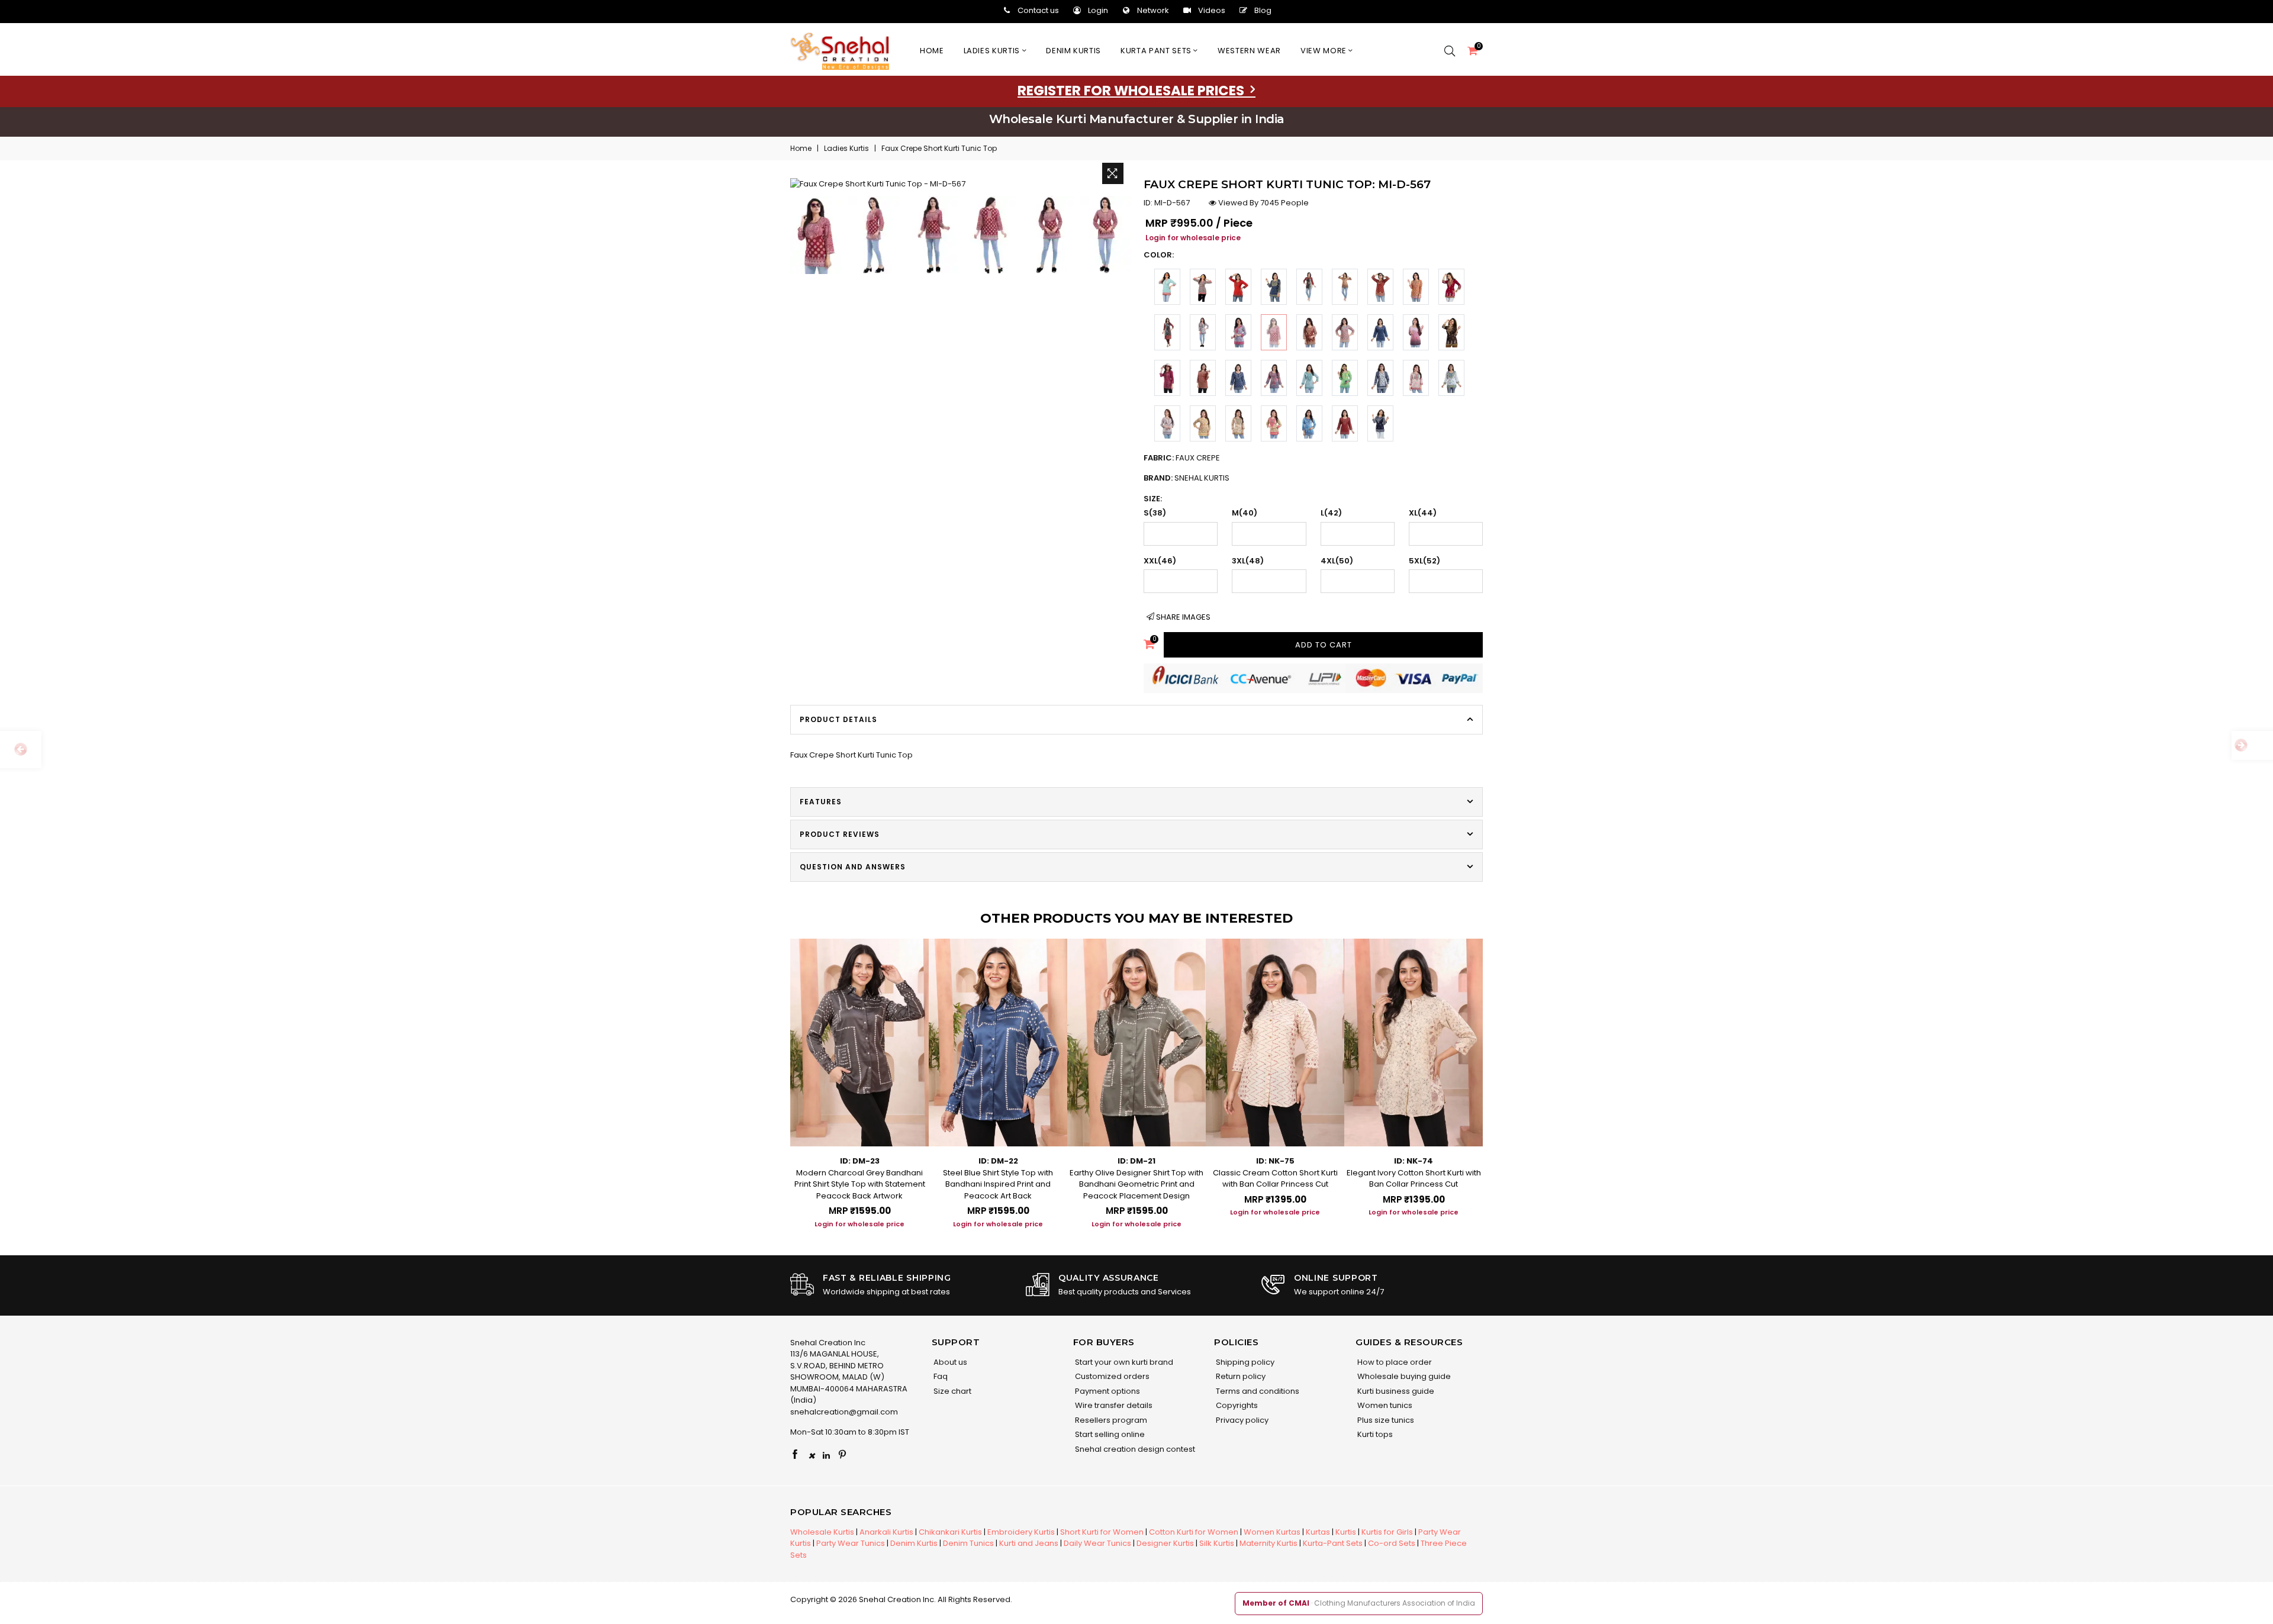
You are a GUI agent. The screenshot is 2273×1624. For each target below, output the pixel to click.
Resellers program (1110, 1420)
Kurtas (1318, 1532)
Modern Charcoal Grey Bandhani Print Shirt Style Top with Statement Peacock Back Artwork (860, 1184)
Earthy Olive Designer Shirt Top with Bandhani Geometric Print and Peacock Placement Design (1136, 1184)
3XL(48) (1248, 561)
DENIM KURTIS (1073, 51)
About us (949, 1362)
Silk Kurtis (1217, 1543)
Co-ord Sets (1392, 1543)
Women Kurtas (1272, 1532)
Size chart (952, 1391)
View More (1325, 51)
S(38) (1155, 513)
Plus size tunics (1385, 1420)
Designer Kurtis (1165, 1543)
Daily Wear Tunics (1097, 1543)
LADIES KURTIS (993, 51)
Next (1495, 1074)
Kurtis (1346, 1532)
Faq (940, 1376)
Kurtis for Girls (1387, 1532)
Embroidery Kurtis (1021, 1532)
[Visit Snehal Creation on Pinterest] (842, 1455)
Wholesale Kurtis (822, 1532)
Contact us (1038, 10)
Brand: (1187, 478)
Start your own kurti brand (1123, 1362)
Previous (778, 1074)
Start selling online (1109, 1434)
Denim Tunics (968, 1543)
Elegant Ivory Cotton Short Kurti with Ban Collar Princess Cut (1414, 1179)
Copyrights (1236, 1405)
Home (932, 51)
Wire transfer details (1113, 1405)
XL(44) (1423, 513)
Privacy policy (1241, 1420)
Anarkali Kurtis (886, 1532)
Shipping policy (1244, 1362)
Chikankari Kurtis (950, 1532)
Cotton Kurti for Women (1194, 1532)
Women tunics (1384, 1405)
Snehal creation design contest (1134, 1449)
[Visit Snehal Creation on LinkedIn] (826, 1455)
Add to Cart (1324, 645)
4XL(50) (1337, 561)
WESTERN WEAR (1249, 51)
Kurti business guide (1395, 1391)
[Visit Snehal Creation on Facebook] (795, 1455)
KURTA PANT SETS (1157, 51)
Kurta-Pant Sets (1333, 1543)
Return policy (1240, 1376)
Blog (1263, 10)
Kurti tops (1374, 1434)
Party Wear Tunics (851, 1543)
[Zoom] (1113, 173)
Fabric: (1182, 458)
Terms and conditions (1257, 1391)
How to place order (1394, 1362)
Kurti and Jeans (1029, 1543)
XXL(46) (1160, 561)
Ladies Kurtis (846, 148)
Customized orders (1111, 1376)
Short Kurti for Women (1102, 1532)
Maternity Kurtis (1268, 1543)
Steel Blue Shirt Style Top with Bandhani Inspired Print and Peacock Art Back (998, 1184)
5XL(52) (1424, 561)
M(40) (1245, 513)
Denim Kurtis (914, 1543)
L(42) (1331, 513)
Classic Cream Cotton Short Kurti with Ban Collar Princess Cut (1275, 1179)
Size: (1153, 499)
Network (1153, 10)
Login (1098, 10)
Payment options (1107, 1391)
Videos (1212, 10)
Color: (1159, 255)
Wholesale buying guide (1403, 1376)
